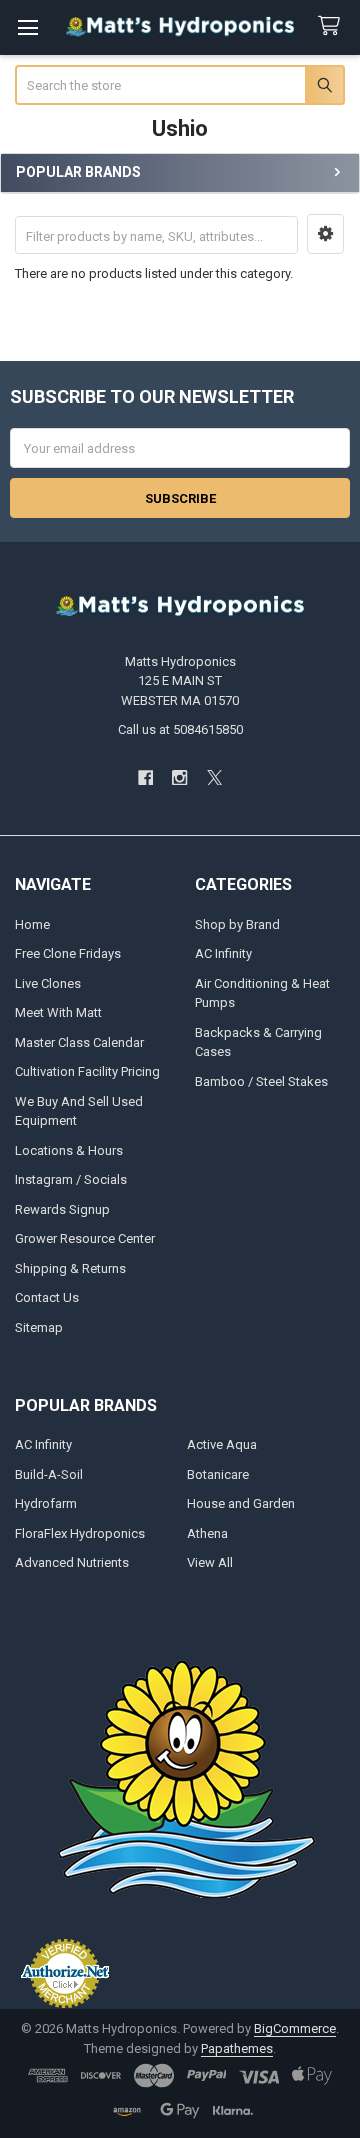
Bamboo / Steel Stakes (261, 1081)
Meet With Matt (58, 1012)
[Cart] (333, 26)
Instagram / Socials (71, 1179)
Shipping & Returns (70, 1268)
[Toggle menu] (27, 27)
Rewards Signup (62, 1209)
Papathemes (237, 2048)
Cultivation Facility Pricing (87, 1071)
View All (210, 1562)
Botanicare (218, 1474)
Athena (207, 1533)
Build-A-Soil (49, 1474)
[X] (214, 777)
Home (32, 924)
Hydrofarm (46, 1503)
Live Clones (48, 983)
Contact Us (47, 1297)
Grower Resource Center (85, 1238)
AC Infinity (223, 953)
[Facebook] (145, 777)
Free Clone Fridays (68, 953)
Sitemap (39, 1327)
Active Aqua (222, 1444)
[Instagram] (179, 777)
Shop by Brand (237, 924)
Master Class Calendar (79, 1042)
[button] (325, 234)
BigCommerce (295, 2028)
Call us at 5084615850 (180, 729)
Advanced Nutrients (72, 1562)
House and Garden (241, 1503)
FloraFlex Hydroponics (80, 1533)
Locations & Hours (69, 1150)
